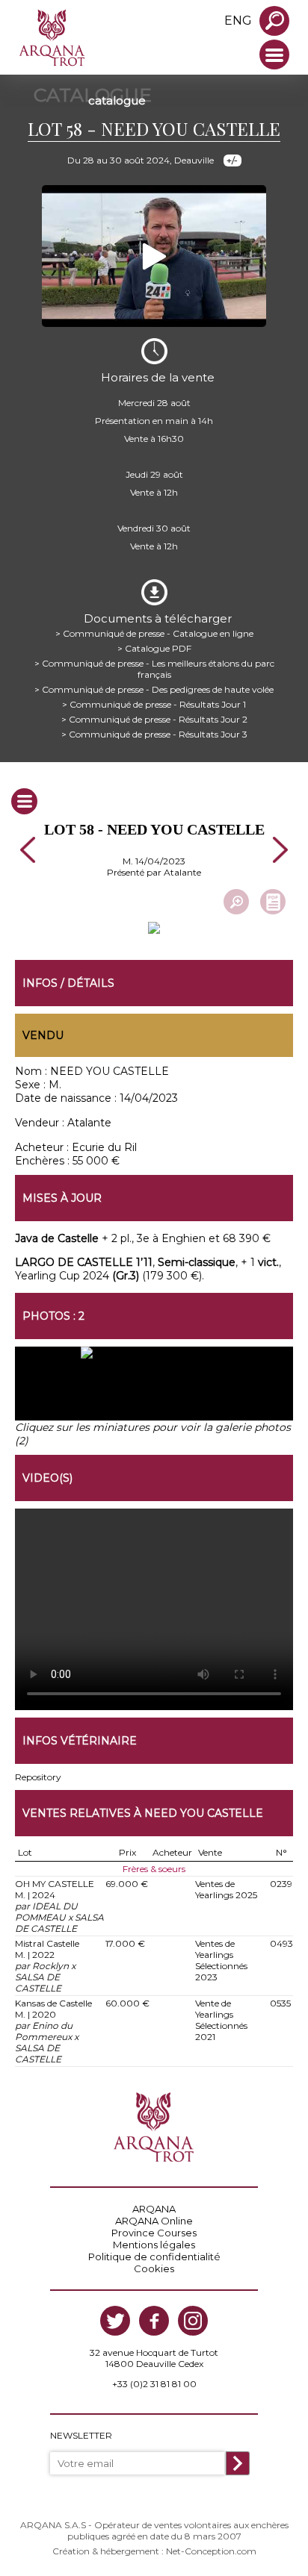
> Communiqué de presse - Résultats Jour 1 (154, 704)
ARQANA (154, 2209)
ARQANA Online (154, 2221)
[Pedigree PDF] (273, 902)
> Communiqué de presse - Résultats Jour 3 (154, 734)
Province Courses (154, 2233)
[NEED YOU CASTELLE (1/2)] (84, 1390)
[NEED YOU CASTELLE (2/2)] (224, 1390)
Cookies (154, 2268)
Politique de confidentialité (154, 2257)
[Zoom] (236, 902)
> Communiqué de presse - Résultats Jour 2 (154, 719)
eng (238, 21)
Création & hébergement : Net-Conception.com (154, 2551)
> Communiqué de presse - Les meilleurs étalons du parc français (154, 669)
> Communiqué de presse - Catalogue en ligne (154, 633)
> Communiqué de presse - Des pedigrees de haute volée (154, 689)
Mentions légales (154, 2245)
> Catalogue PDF (154, 648)
